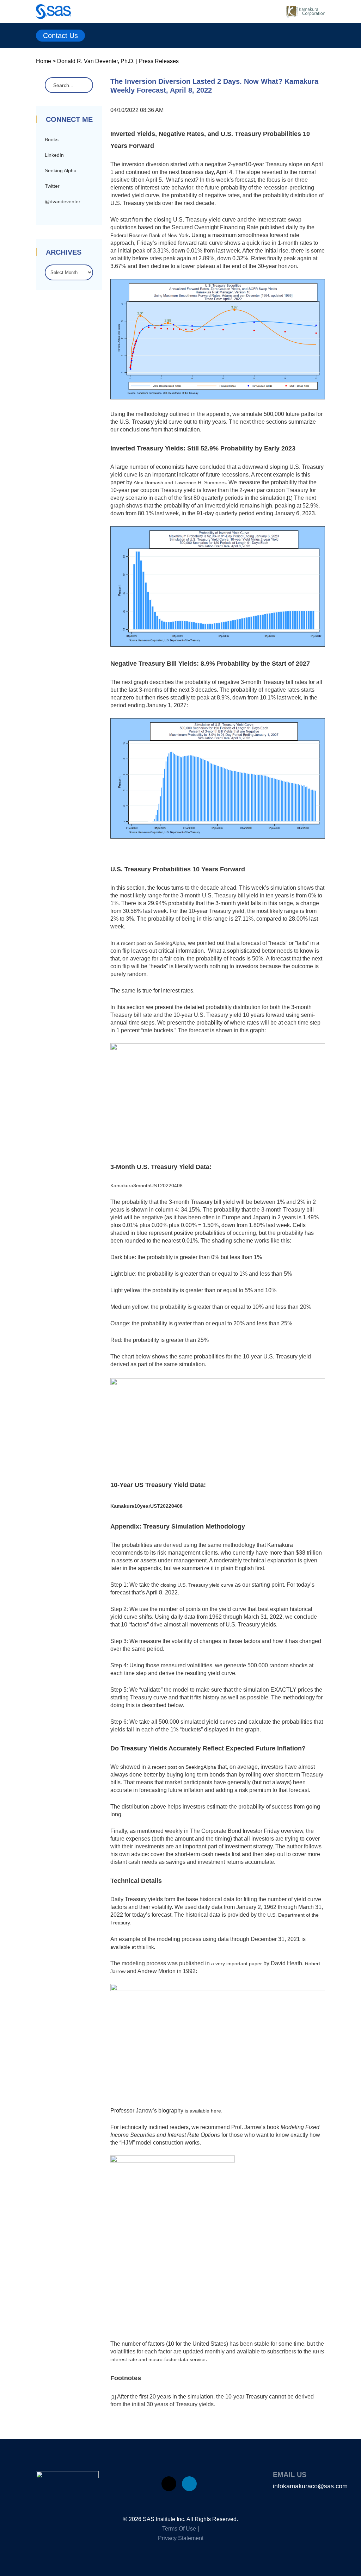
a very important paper (237, 1964)
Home (44, 61)
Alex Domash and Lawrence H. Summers (180, 483)
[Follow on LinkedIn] (189, 2484)
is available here (203, 2111)
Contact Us (60, 36)
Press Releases (159, 61)
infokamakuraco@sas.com (310, 2486)
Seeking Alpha (61, 170)
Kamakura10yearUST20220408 (146, 1506)
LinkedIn (54, 155)
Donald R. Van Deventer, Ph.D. (96, 61)
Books (52, 139)
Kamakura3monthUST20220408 (146, 1186)
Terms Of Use (179, 2529)
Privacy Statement (181, 2538)
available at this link (132, 1947)
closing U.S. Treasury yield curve (197, 1585)
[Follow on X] (169, 2484)
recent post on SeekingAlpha (153, 943)
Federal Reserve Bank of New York (149, 235)
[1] (290, 498)
